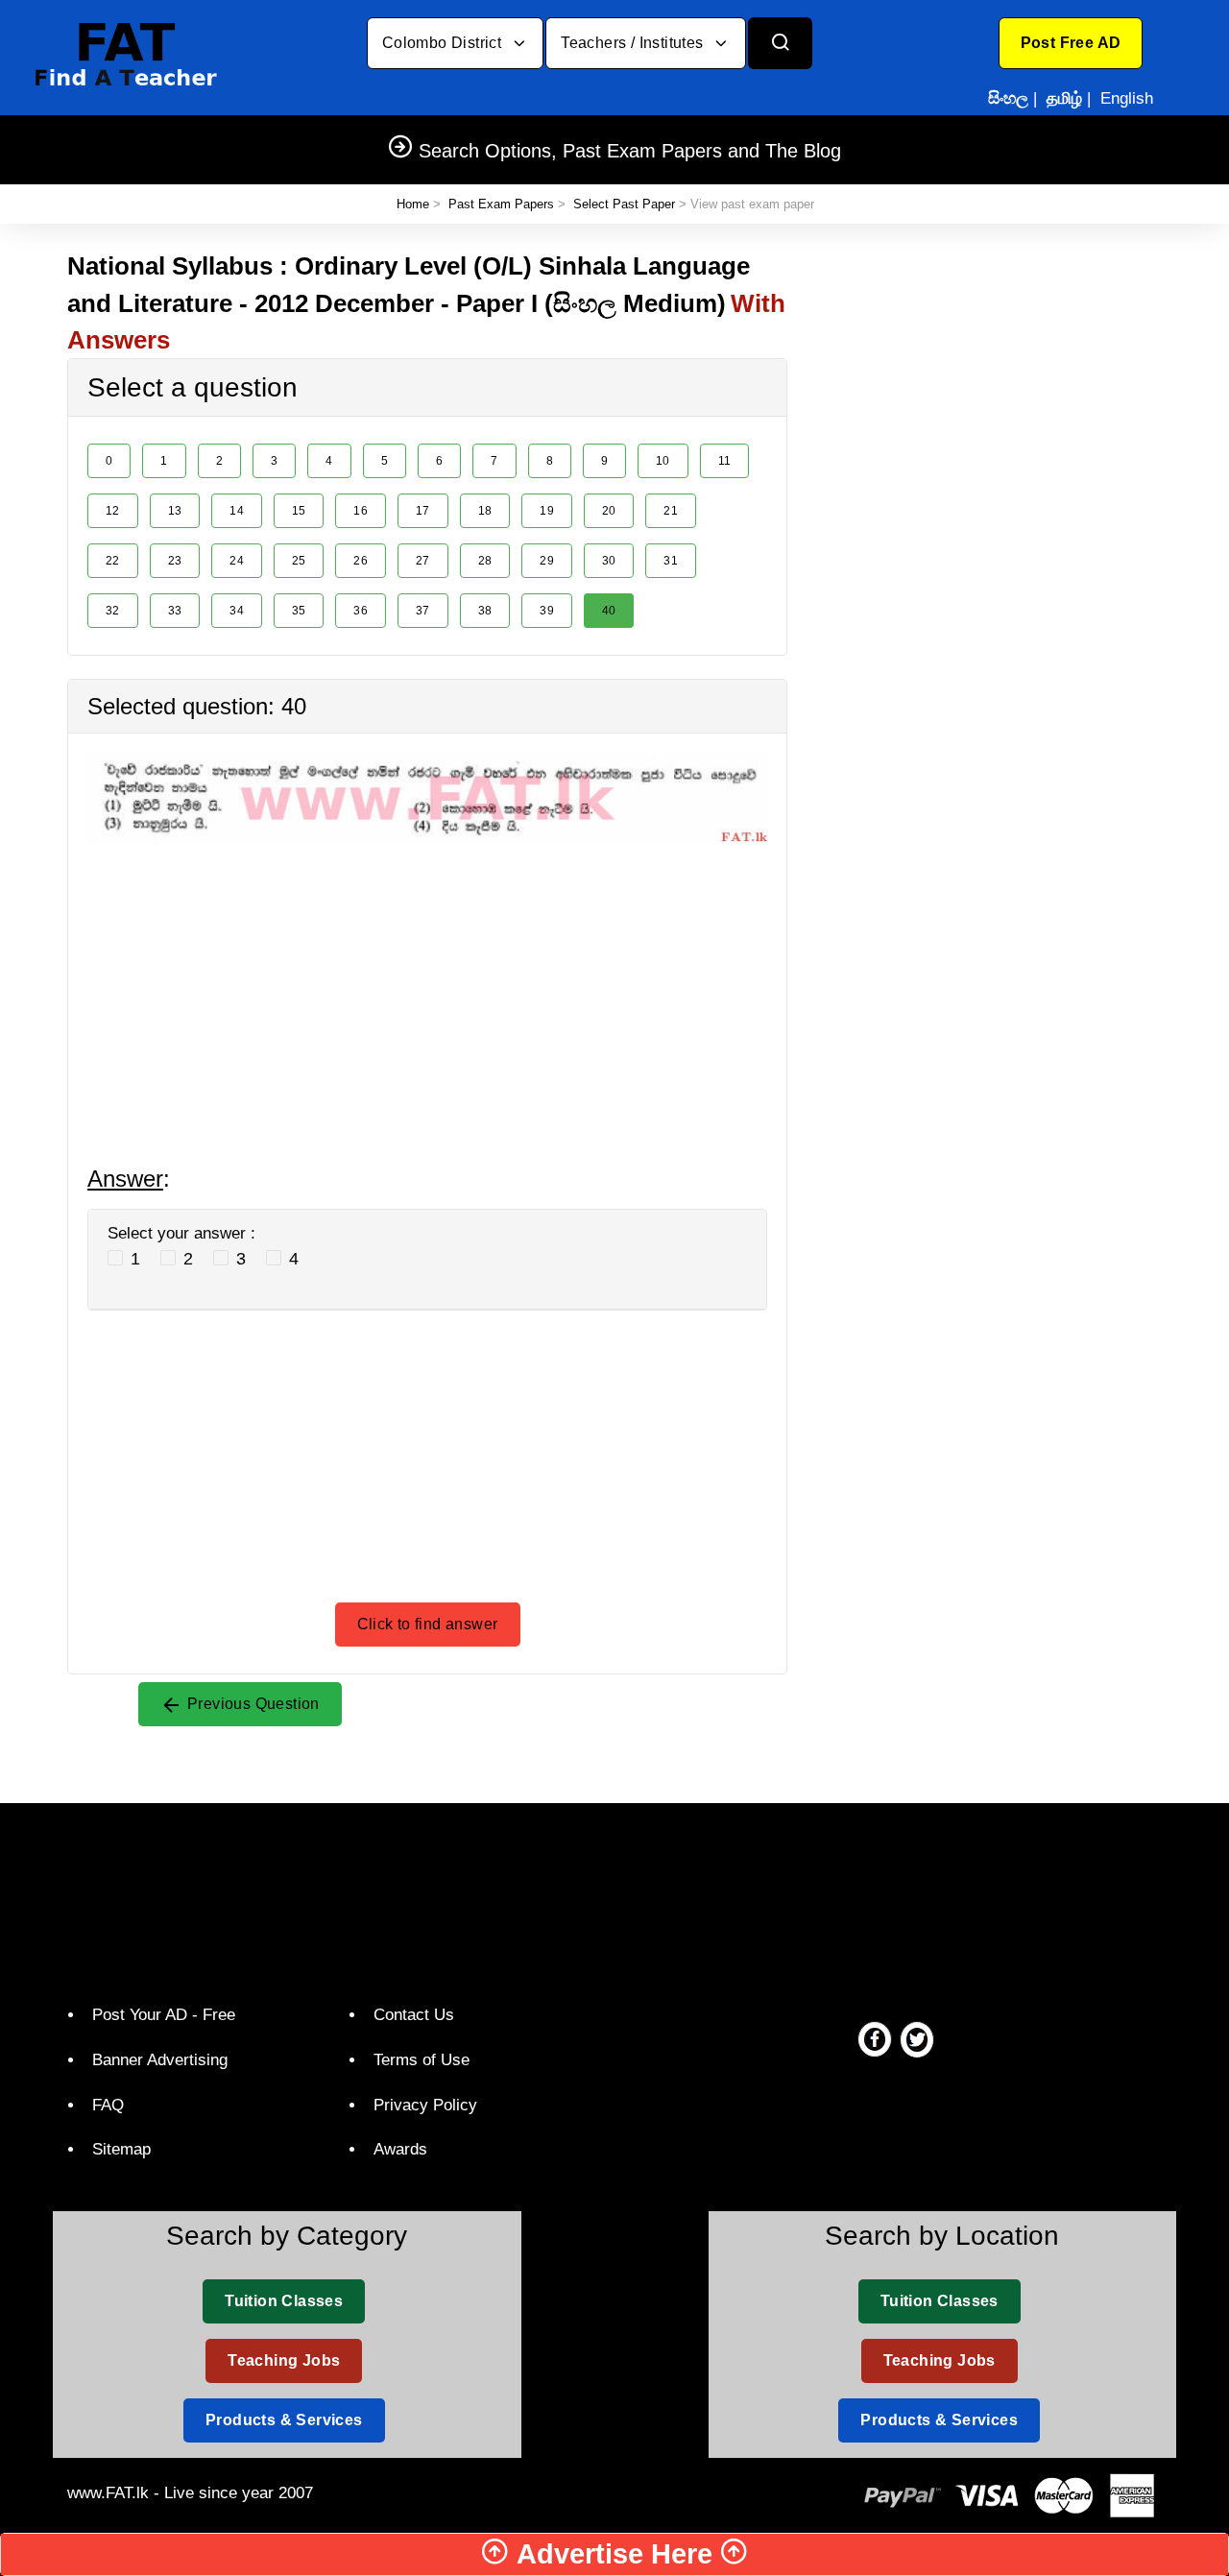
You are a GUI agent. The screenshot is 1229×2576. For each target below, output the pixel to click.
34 (237, 611)
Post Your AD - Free (164, 2015)
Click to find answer (428, 1624)
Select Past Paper (624, 204)
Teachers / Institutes (634, 43)
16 (361, 511)
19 (547, 511)
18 (485, 511)
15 (299, 511)
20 (609, 511)
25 (299, 561)
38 (485, 611)
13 (175, 511)
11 (725, 461)
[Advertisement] (427, 980)
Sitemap (121, 2149)
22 (113, 561)
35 (299, 611)
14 (237, 511)
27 (423, 561)
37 (423, 611)
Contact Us (414, 2015)
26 (361, 561)
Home (413, 204)
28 (485, 561)
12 (113, 511)
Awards (400, 2149)
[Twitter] (917, 2038)
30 (609, 561)
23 (175, 561)
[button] (1071, 43)
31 (671, 561)
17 (423, 511)
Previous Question (252, 1704)
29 (547, 561)
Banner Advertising (160, 2060)
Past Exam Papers (501, 204)
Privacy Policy (425, 2105)
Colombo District (444, 43)
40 (609, 611)
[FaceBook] (875, 2038)
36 (361, 611)
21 (671, 511)
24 (237, 561)
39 (547, 611)
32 (113, 611)
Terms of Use (422, 2060)
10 (663, 461)
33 (175, 611)
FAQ (108, 2105)
